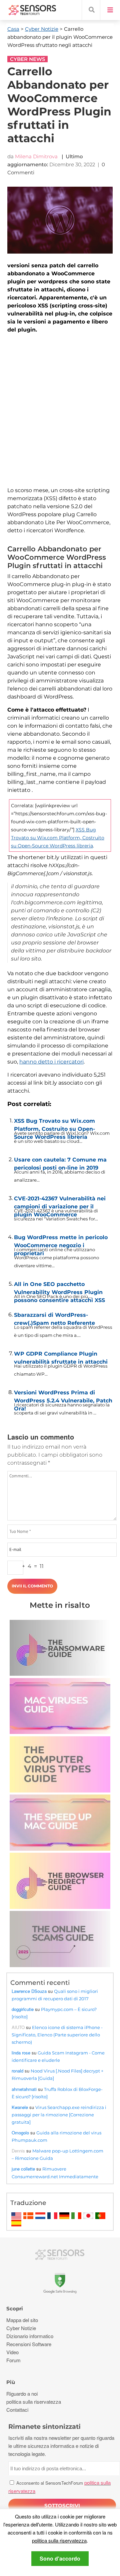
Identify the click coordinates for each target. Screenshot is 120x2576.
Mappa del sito (22, 2320)
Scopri (15, 2309)
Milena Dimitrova (36, 156)
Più (11, 2382)
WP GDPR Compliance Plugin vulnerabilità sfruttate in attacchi (61, 1356)
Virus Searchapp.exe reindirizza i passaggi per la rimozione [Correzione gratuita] (59, 2115)
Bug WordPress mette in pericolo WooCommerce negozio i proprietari (61, 1240)
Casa (13, 29)
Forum (13, 2360)
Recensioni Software (29, 2344)
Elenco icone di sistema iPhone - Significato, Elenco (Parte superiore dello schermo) (57, 2035)
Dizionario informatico (30, 2336)
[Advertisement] (60, 410)
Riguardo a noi (22, 2394)
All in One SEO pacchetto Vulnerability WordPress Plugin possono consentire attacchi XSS (59, 1287)
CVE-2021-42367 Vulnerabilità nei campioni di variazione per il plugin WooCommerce (60, 1201)
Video (12, 2352)
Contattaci (17, 2410)
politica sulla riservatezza (59, 2540)
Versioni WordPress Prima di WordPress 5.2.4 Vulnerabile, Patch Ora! (63, 1395)
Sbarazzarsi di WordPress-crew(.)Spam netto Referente (54, 1317)
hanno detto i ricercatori (51, 1062)
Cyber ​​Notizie (42, 29)
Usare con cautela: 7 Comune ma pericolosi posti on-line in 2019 (60, 1162)
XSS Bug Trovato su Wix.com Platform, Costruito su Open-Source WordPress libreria (58, 838)
